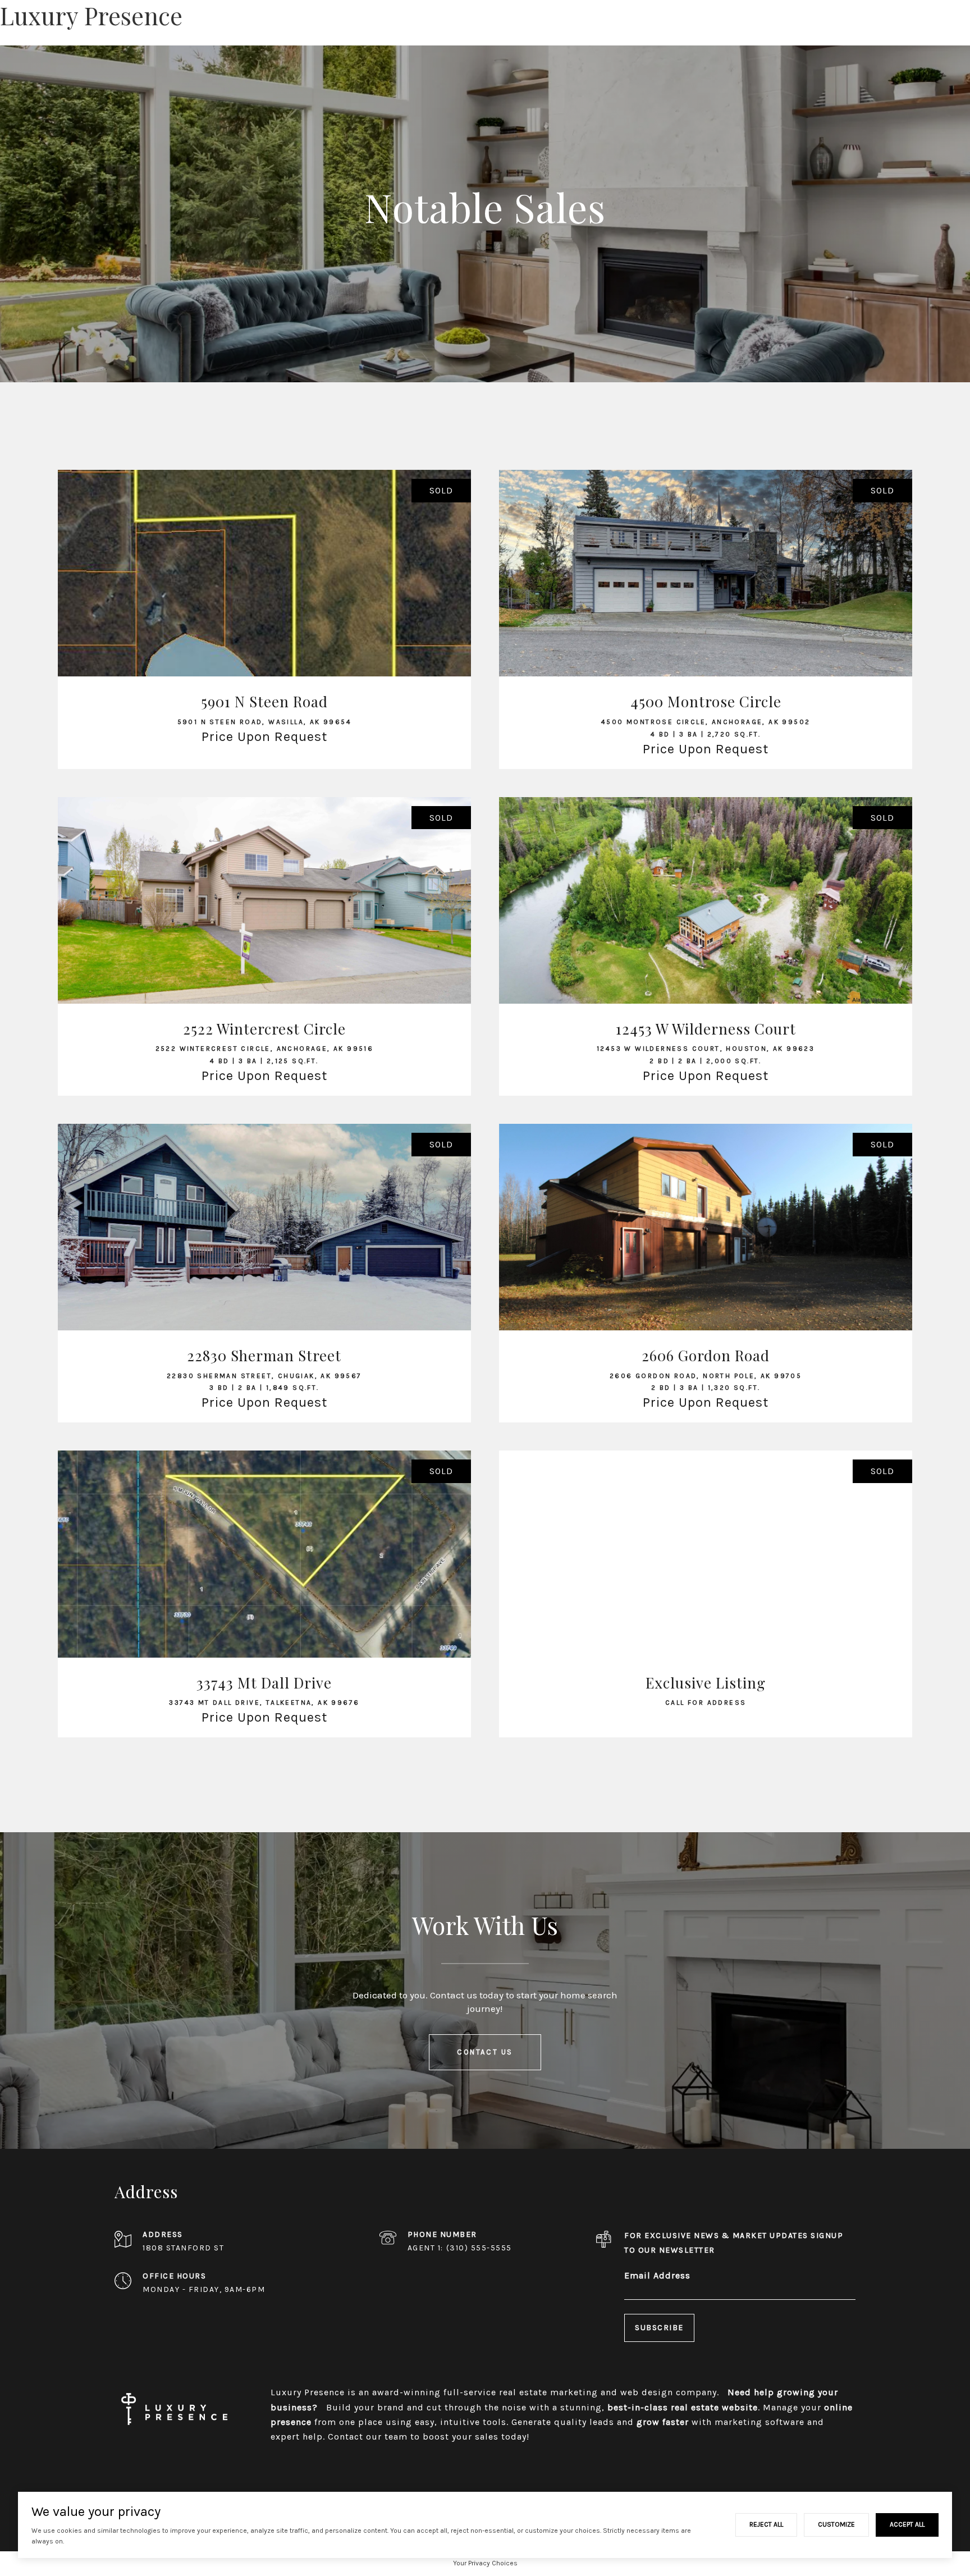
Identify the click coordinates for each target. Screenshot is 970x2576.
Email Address (657, 2275)
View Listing (264, 640)
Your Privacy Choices (485, 2563)
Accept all (907, 2524)
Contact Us (485, 2052)
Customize (836, 2524)
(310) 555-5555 (479, 2248)
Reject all (766, 2524)
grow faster (663, 2422)
